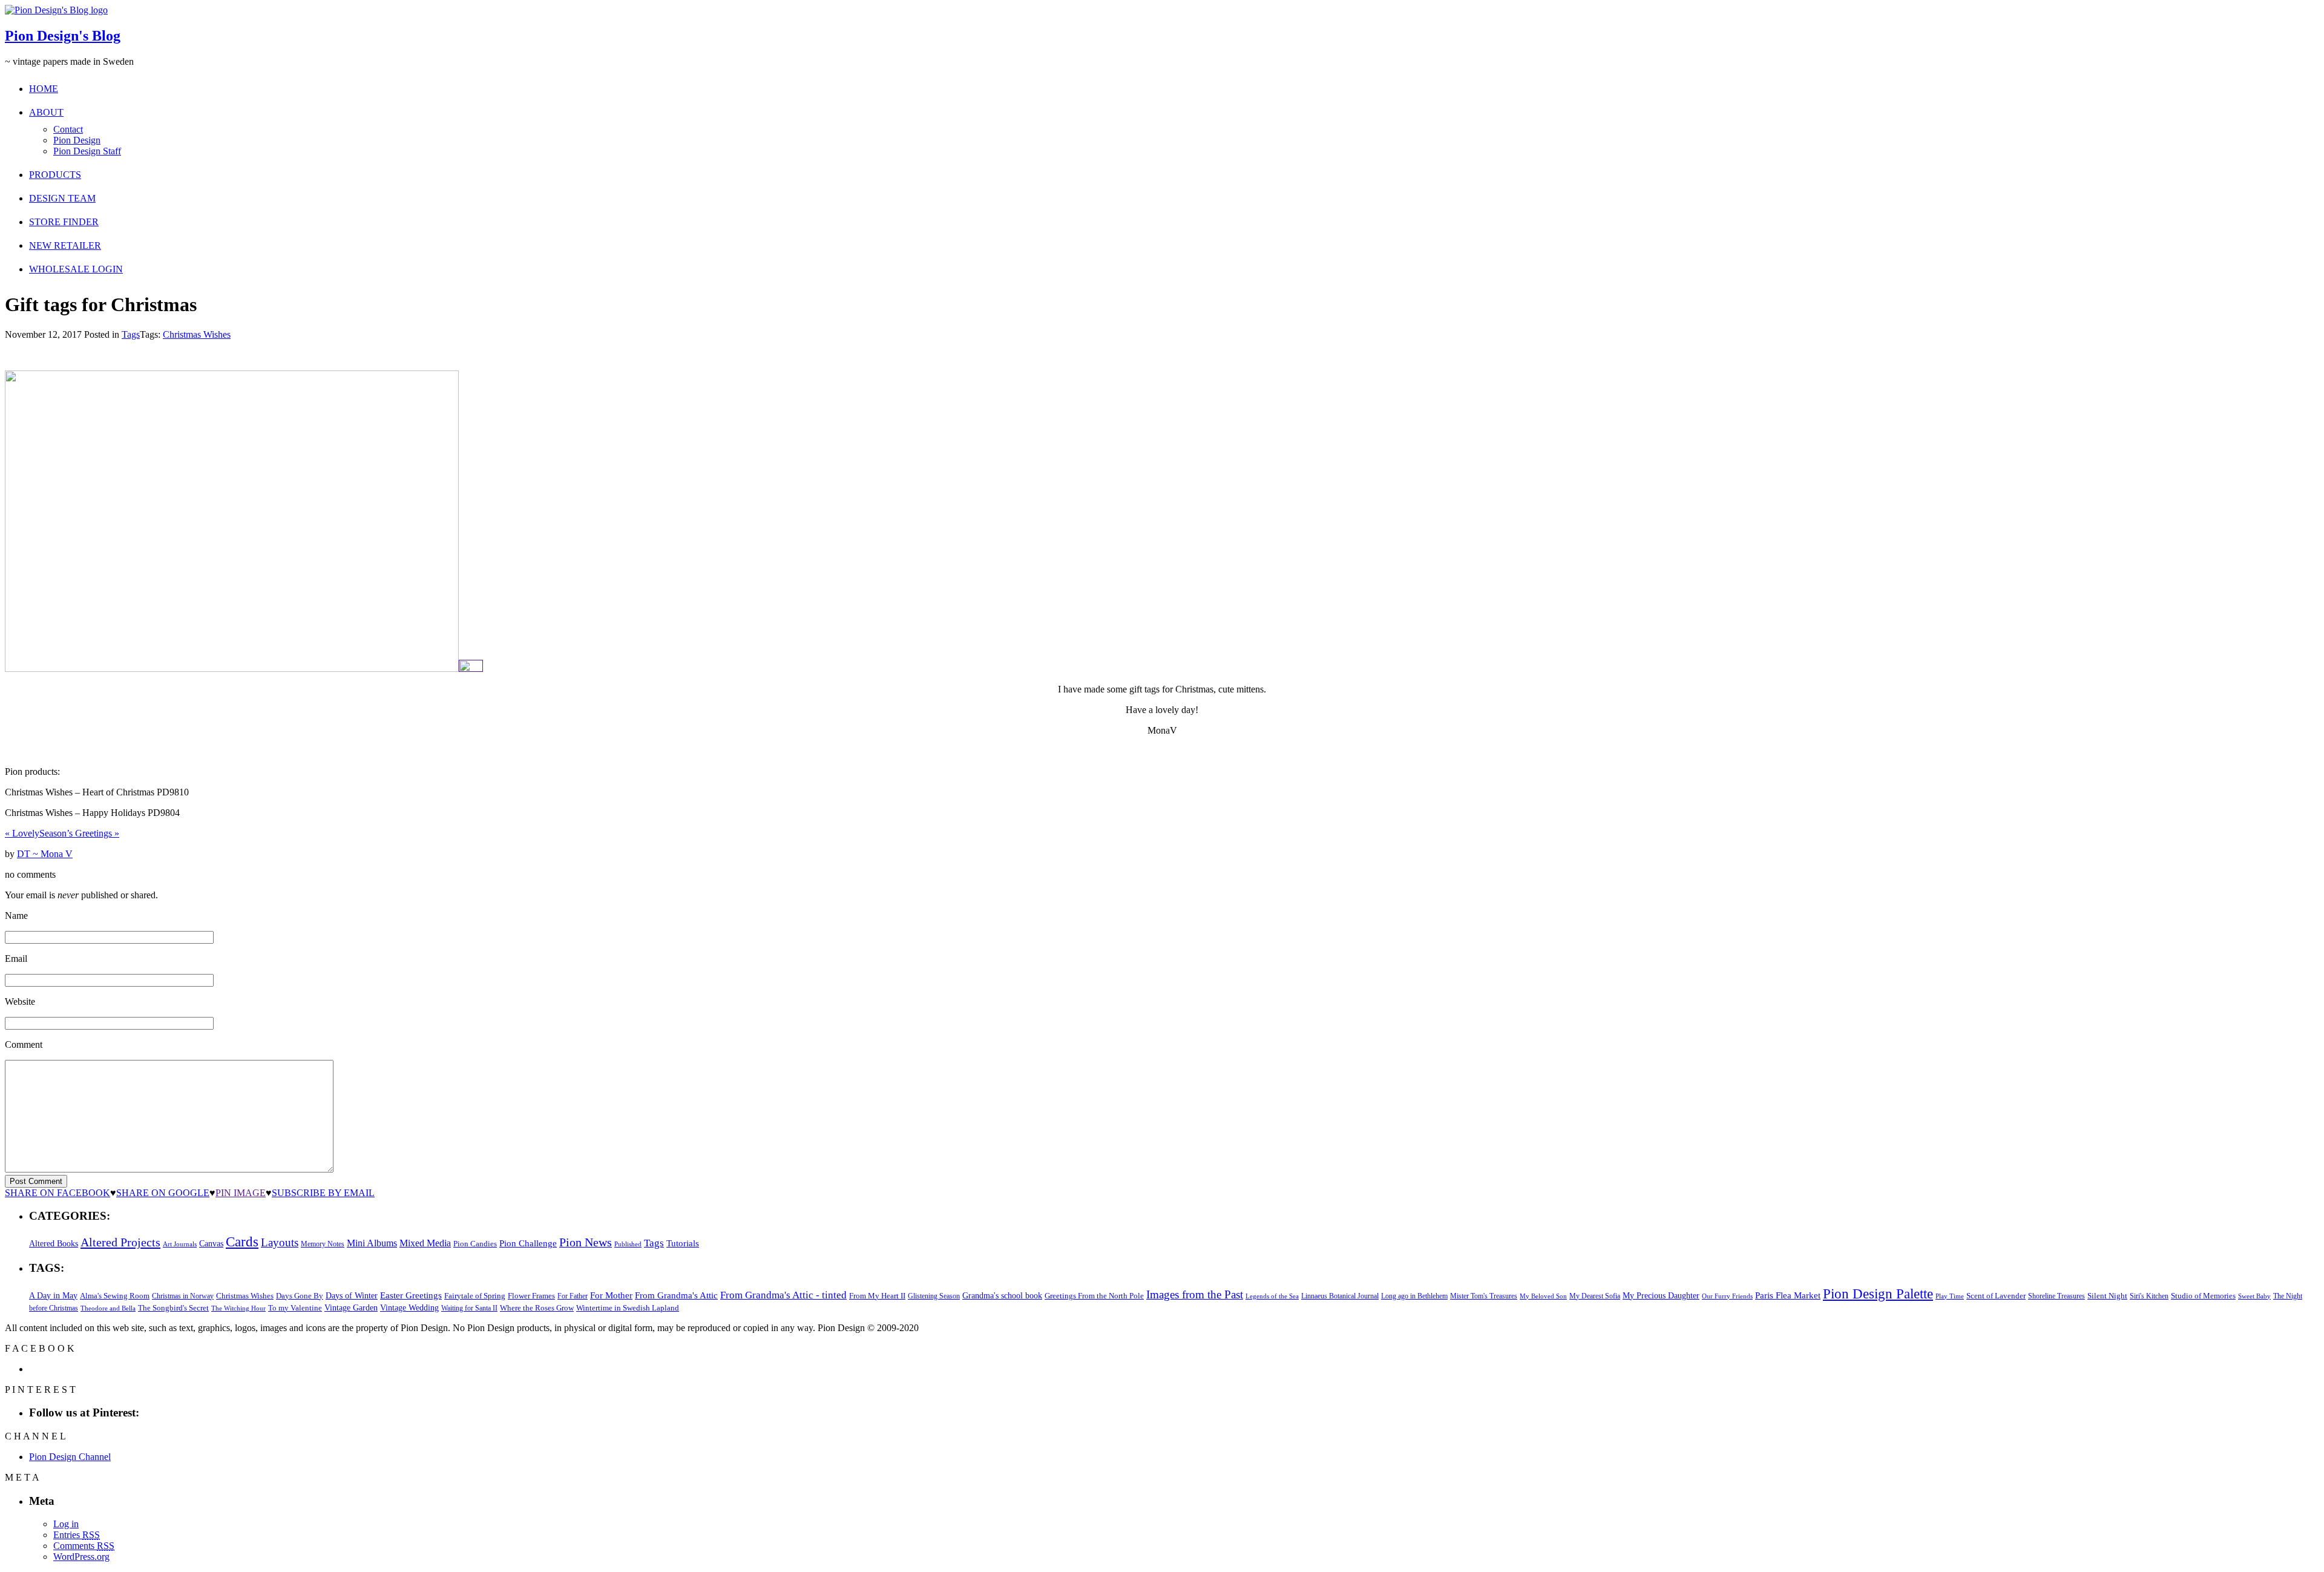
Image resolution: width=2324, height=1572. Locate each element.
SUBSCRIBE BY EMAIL (323, 1193)
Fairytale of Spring (475, 1296)
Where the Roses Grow (537, 1308)
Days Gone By (300, 1296)
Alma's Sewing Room (115, 1296)
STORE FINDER (64, 222)
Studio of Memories (2203, 1296)
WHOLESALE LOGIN (76, 269)
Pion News (586, 1242)
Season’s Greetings (79, 833)
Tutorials (683, 1243)
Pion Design (77, 140)
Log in (66, 1524)
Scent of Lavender (1996, 1296)
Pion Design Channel (70, 1457)
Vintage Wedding (409, 1307)
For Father (573, 1296)
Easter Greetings (411, 1295)
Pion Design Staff (87, 151)
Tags (131, 334)
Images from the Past (1195, 1294)
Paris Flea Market (1788, 1295)
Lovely (22, 833)
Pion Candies (475, 1244)
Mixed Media (425, 1243)
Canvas (211, 1244)
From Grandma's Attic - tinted (783, 1295)
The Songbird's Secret (173, 1308)
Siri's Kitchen (2149, 1296)
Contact (68, 129)
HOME (44, 89)
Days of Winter (352, 1296)
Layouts (280, 1242)
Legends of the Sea (1272, 1296)
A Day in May (53, 1295)
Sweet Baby (2254, 1296)
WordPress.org (81, 1557)
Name (16, 916)
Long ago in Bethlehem (1414, 1296)
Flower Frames (531, 1296)
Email (16, 959)
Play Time (1950, 1296)
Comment (24, 1044)
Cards (242, 1242)
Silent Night (2107, 1296)
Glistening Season (934, 1296)
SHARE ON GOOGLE (163, 1193)
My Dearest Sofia (1595, 1296)
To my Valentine (295, 1308)
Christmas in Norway (183, 1296)
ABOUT (46, 112)
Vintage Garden (351, 1307)
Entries (77, 1535)
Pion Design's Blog (63, 36)
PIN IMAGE (241, 1193)
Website (20, 1001)
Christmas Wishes (197, 334)
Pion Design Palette (1878, 1294)
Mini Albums (372, 1243)
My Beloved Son (1543, 1296)
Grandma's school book (1002, 1296)
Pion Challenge (528, 1243)
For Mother (611, 1295)
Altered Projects (120, 1242)
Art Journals (180, 1244)
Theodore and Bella (108, 1308)
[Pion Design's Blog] (56, 10)
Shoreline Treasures (2056, 1296)
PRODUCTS (55, 175)
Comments (84, 1546)
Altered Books (54, 1243)
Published (628, 1244)
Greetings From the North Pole (1094, 1296)
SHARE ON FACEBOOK (57, 1193)
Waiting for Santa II (469, 1308)
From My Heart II (877, 1296)
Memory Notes (323, 1244)
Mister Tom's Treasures (1484, 1296)
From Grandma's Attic (676, 1295)
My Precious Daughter (1661, 1296)
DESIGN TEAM (62, 198)
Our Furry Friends (1727, 1296)
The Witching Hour (238, 1308)
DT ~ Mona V (45, 854)
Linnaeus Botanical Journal (1340, 1296)
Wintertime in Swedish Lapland (628, 1308)
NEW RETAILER (65, 245)
